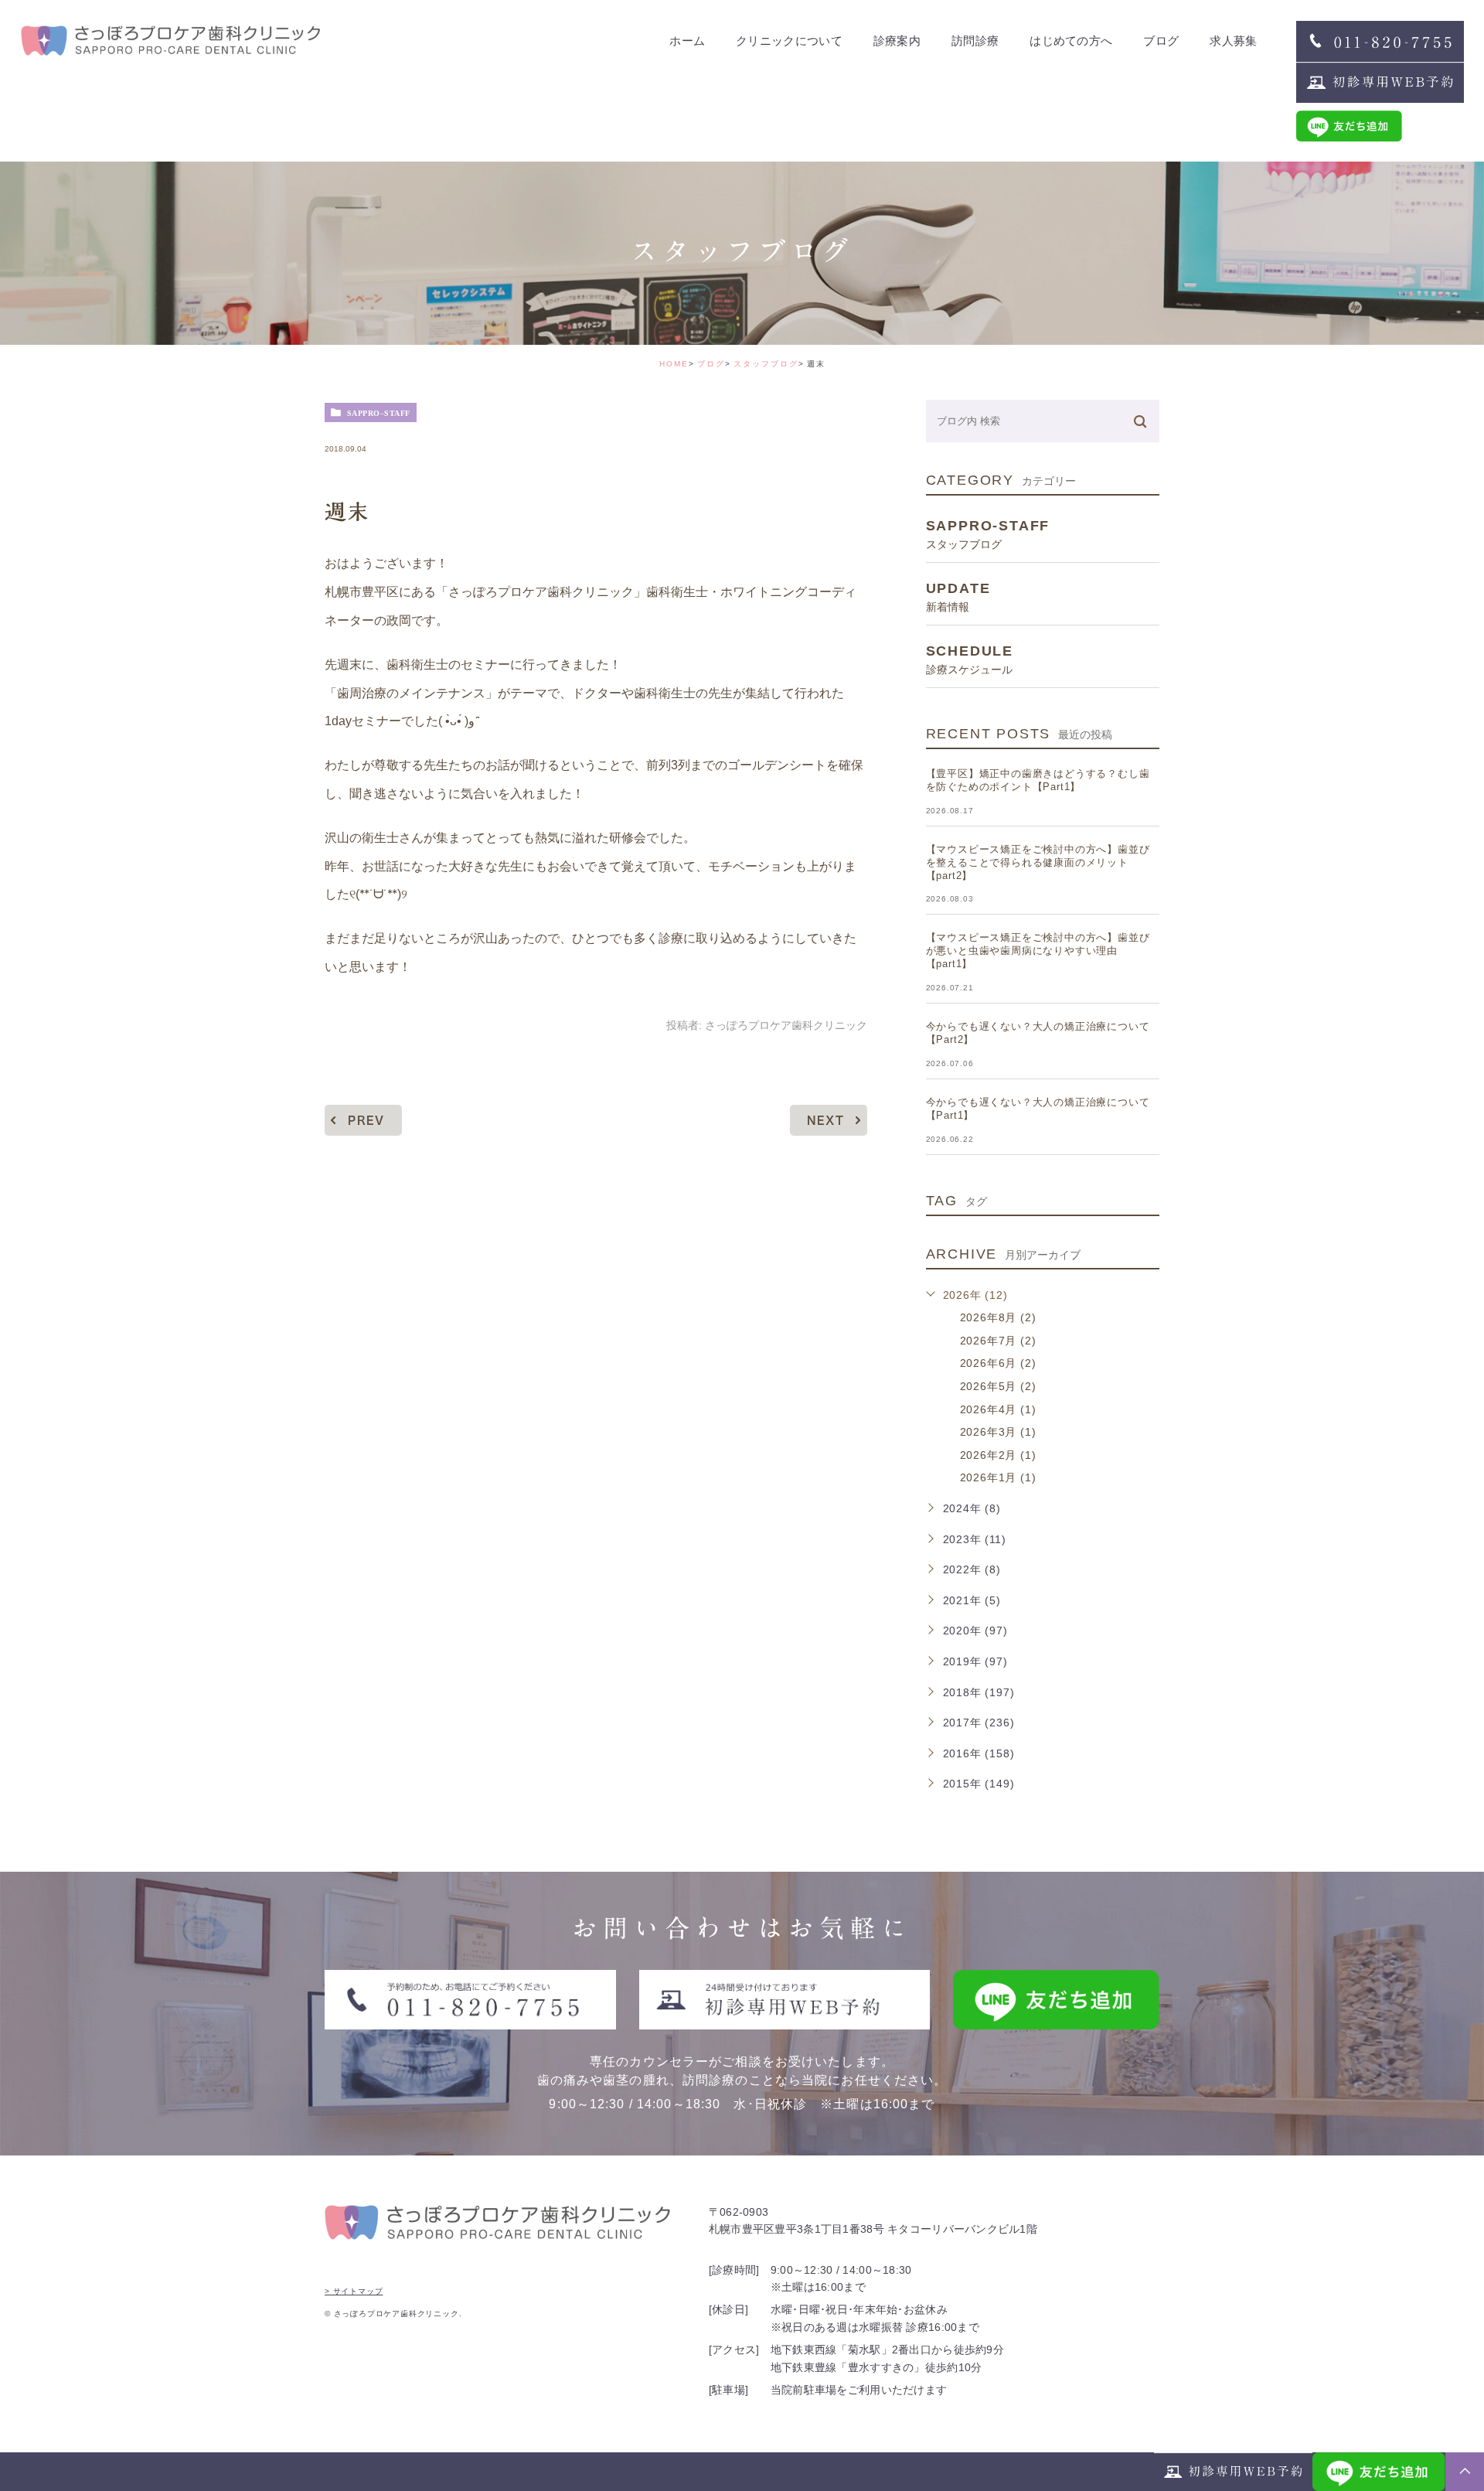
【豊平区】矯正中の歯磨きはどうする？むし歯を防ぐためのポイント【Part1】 (1038, 780)
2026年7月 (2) (998, 1341)
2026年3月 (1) (998, 1432)
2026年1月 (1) (998, 1477)
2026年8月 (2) (998, 1317)
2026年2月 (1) (998, 1455)
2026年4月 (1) (998, 1409)
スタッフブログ (766, 364)
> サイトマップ (354, 2291)
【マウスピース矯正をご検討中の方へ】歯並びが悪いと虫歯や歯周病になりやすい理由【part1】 (1038, 951)
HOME (674, 364)
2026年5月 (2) (998, 1386)
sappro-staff (379, 413)
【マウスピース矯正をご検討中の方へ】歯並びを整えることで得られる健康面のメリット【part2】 (1038, 862)
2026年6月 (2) (998, 1363)
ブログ (711, 364)
